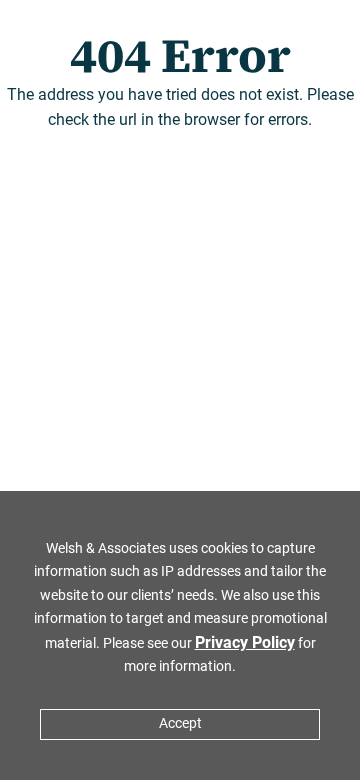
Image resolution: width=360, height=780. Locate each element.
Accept (180, 723)
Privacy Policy (245, 642)
